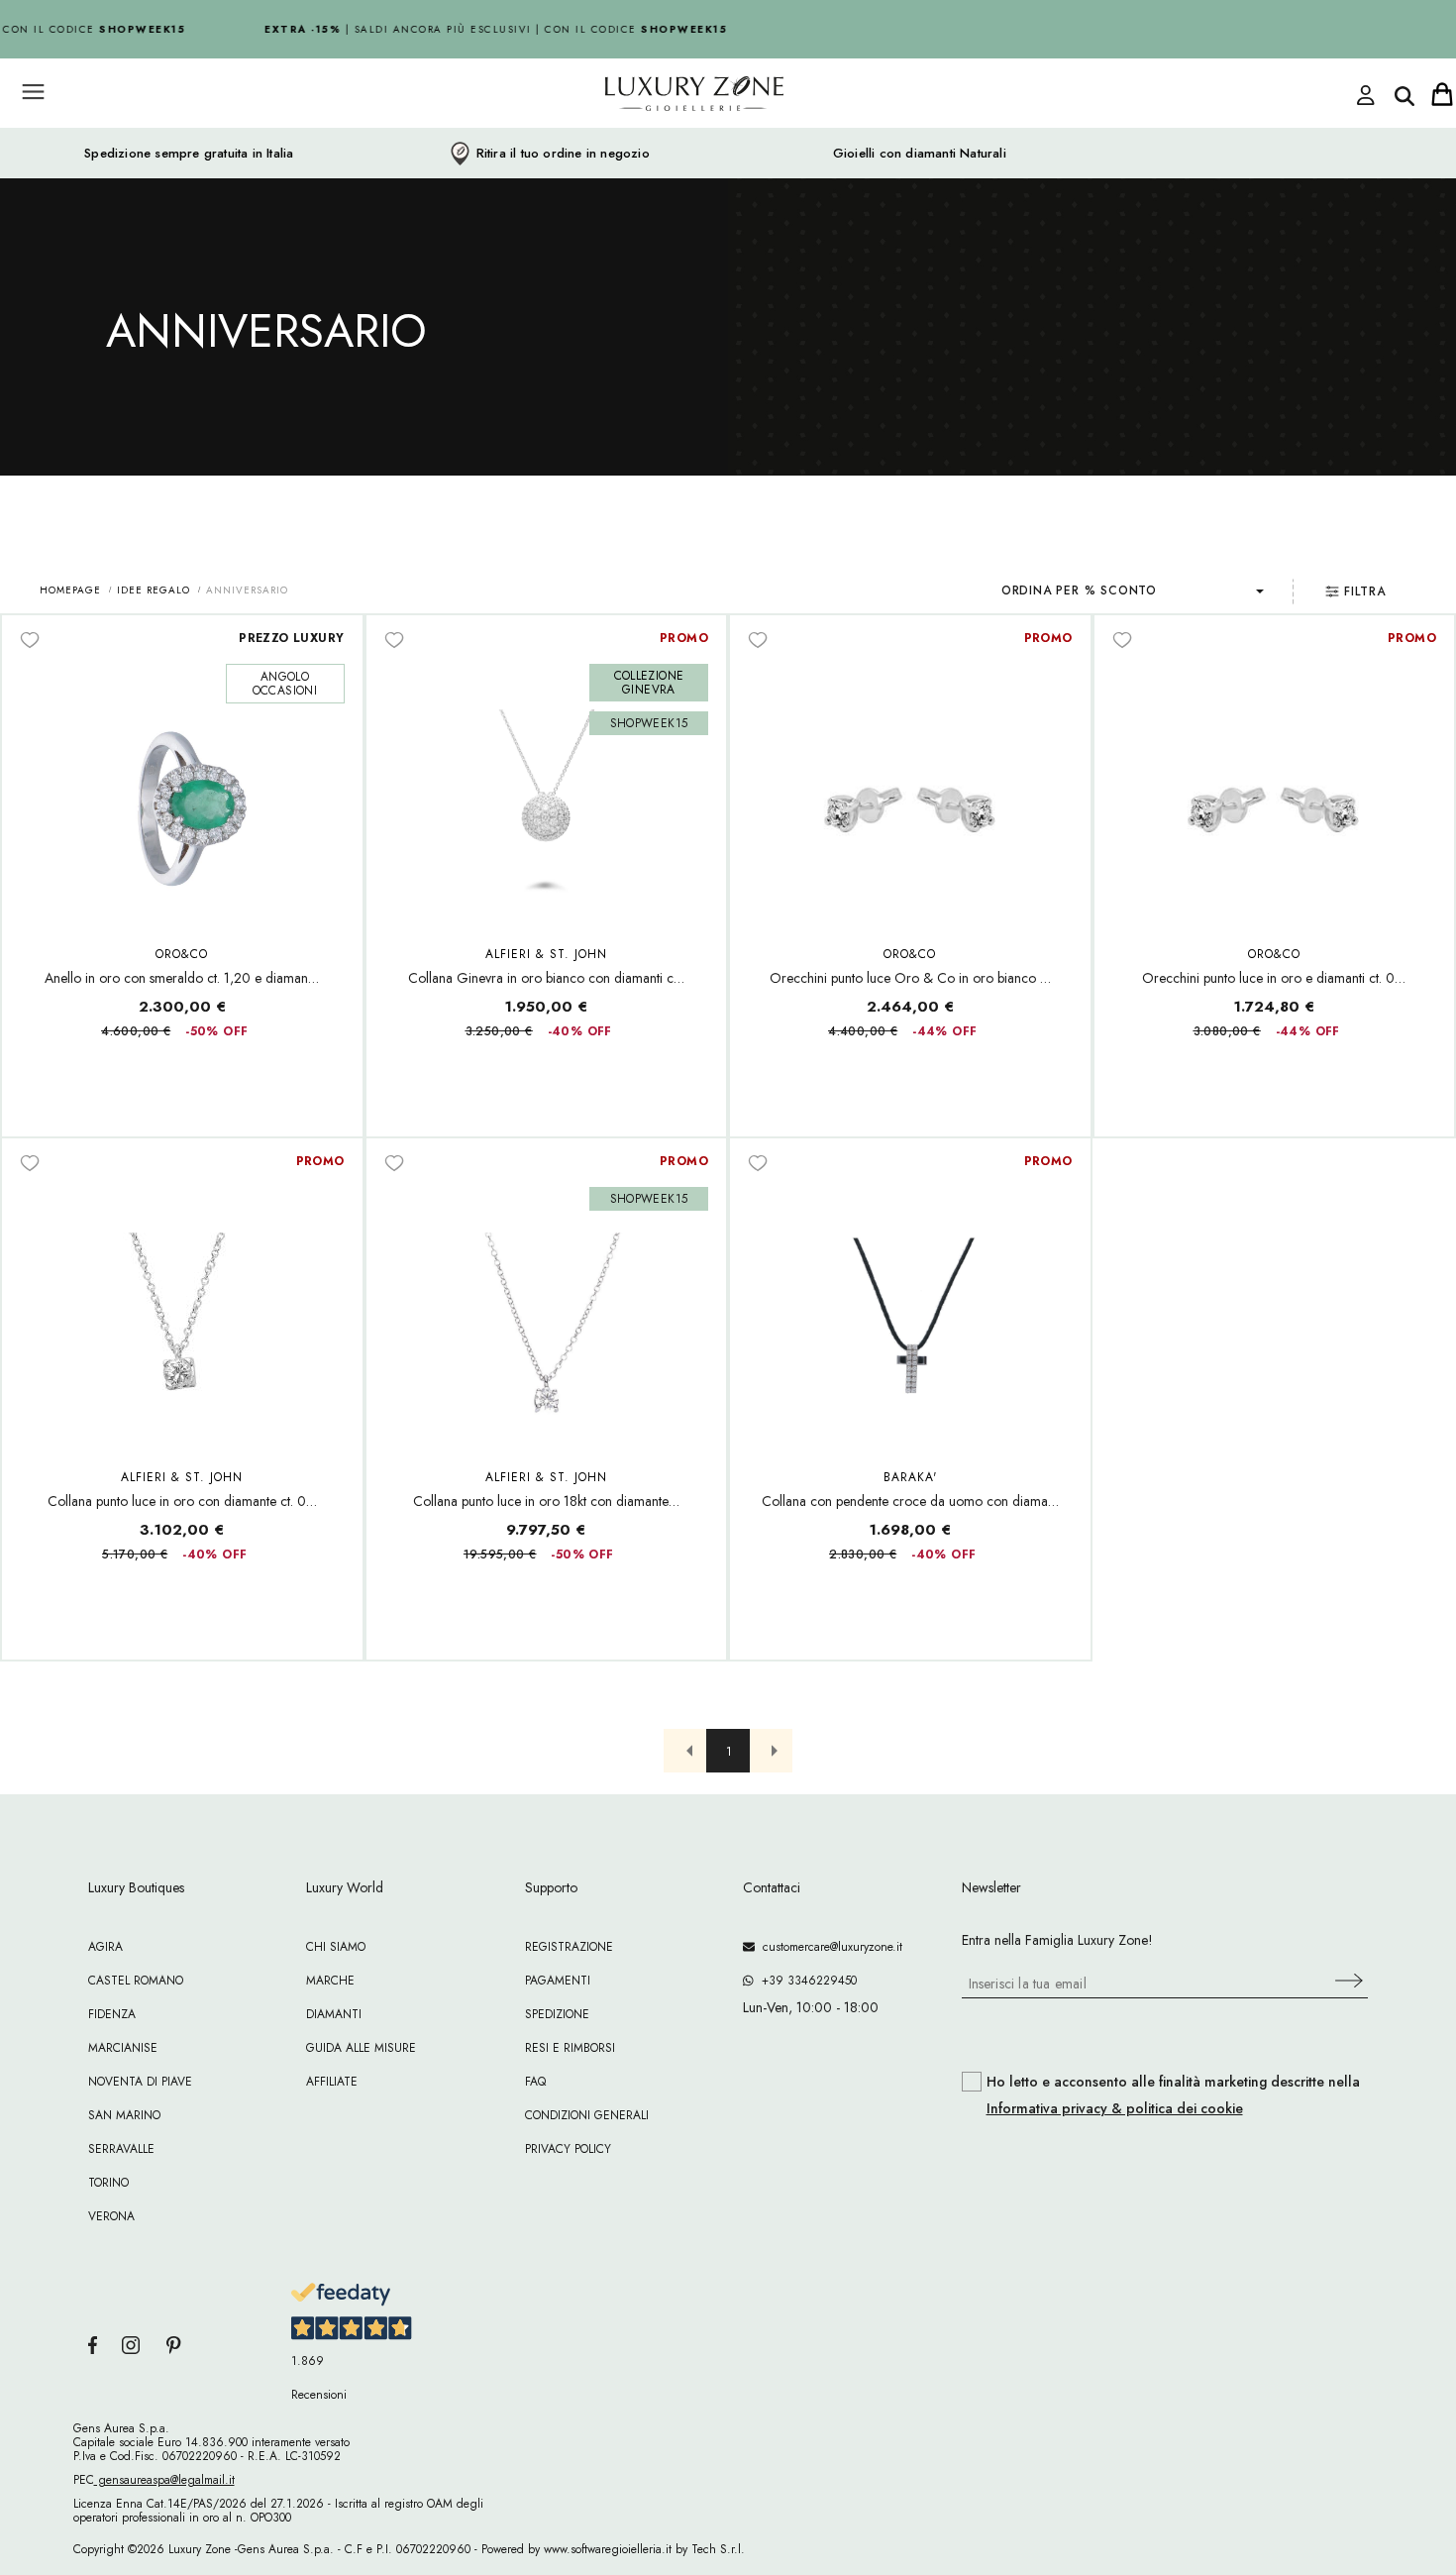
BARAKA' (910, 1477)
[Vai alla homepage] (619, 138)
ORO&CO (182, 954)
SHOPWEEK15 (649, 723)
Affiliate (332, 2082)
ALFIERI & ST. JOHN (546, 954)
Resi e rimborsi (570, 2048)
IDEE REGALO (154, 590)
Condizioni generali (587, 2115)
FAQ (535, 2082)
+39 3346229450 (805, 1981)
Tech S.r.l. (718, 2549)
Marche (330, 1981)
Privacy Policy (568, 2149)
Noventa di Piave (140, 2082)
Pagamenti (558, 1981)
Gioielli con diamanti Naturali (920, 154)
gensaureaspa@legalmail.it (164, 2480)
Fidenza (112, 2014)
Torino (108, 2183)
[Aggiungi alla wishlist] (30, 639)
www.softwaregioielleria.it (608, 2549)
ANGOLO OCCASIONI (285, 684)
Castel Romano (136, 1981)
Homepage (70, 590)
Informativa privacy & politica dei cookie (1115, 2108)
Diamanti (334, 2014)
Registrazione (569, 1947)
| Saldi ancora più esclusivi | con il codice (487, 29)
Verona (111, 2216)
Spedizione (557, 2014)
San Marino (124, 2115)
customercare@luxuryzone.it (829, 1947)
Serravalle (121, 2149)
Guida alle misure (361, 2048)
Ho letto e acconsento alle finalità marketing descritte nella (1173, 2095)
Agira (105, 1947)
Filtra (1365, 591)
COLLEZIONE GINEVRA (649, 683)
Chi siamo (336, 1947)
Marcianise (123, 2048)
